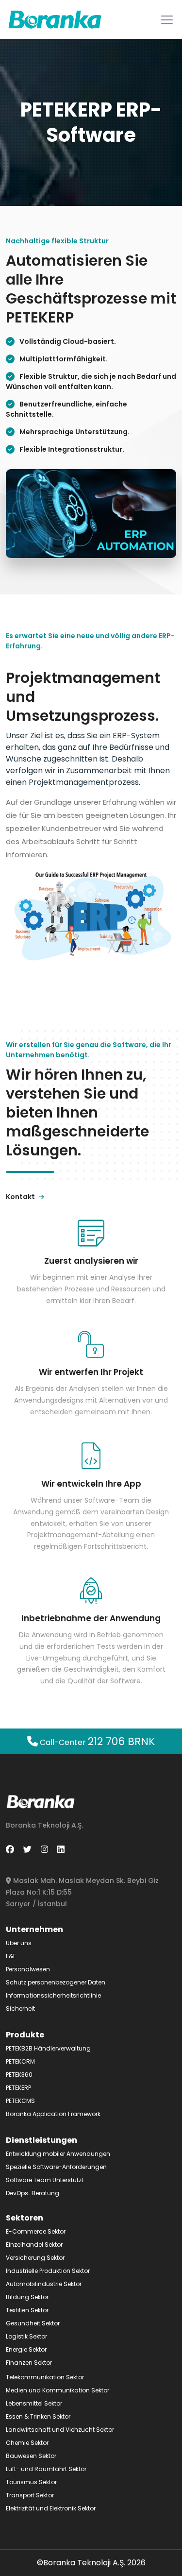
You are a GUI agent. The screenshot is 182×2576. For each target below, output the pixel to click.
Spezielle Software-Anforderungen (56, 2167)
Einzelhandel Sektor (34, 2245)
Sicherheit (20, 2008)
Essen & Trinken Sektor (38, 2416)
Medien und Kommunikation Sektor (58, 2390)
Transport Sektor (30, 2495)
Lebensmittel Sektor (34, 2403)
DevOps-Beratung (33, 2193)
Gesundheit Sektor (33, 2323)
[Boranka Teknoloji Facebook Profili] (10, 1849)
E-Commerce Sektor (36, 2231)
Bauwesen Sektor (31, 2456)
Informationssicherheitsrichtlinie (53, 1995)
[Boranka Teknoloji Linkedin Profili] (61, 1849)
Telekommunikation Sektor (45, 2377)
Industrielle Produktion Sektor (48, 2271)
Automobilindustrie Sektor (44, 2284)
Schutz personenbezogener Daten (56, 1982)
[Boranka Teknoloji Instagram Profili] (44, 1849)
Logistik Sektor (26, 2336)
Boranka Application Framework (53, 2114)
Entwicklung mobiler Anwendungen (58, 2154)
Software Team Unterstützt (45, 2180)
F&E (11, 1956)
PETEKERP (18, 2088)
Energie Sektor (26, 2349)
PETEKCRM (20, 2061)
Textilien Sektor (27, 2310)
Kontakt (21, 1197)
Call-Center (97, 1742)
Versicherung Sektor (35, 2258)
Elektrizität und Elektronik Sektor (51, 2508)
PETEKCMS (20, 2101)
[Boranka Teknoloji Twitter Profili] (27, 1849)
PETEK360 (19, 2075)
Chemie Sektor (27, 2443)
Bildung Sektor (27, 2297)
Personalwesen (28, 1969)
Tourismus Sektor (31, 2482)
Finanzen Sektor (29, 2363)
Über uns (19, 1943)
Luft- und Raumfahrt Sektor (46, 2469)
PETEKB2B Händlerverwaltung (48, 2048)
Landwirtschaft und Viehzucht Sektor (60, 2430)
